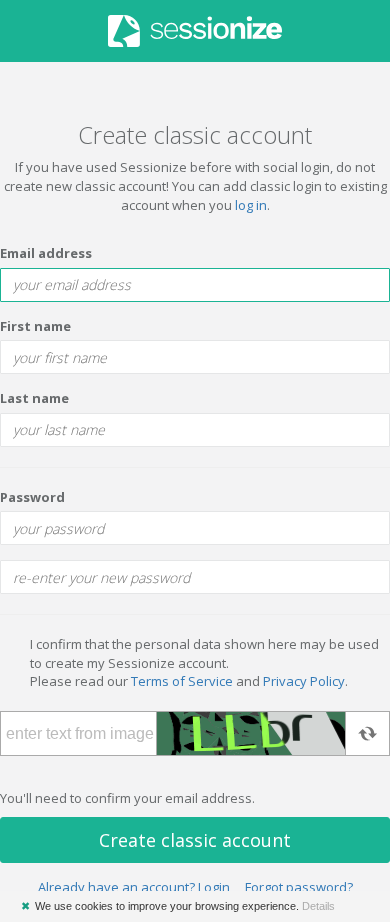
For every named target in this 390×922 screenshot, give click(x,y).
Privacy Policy (304, 681)
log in (251, 205)
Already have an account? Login (134, 887)
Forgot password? (299, 887)
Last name (34, 398)
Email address (46, 253)
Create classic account (195, 840)
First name (35, 326)
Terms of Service (182, 681)
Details (318, 906)
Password (32, 497)
